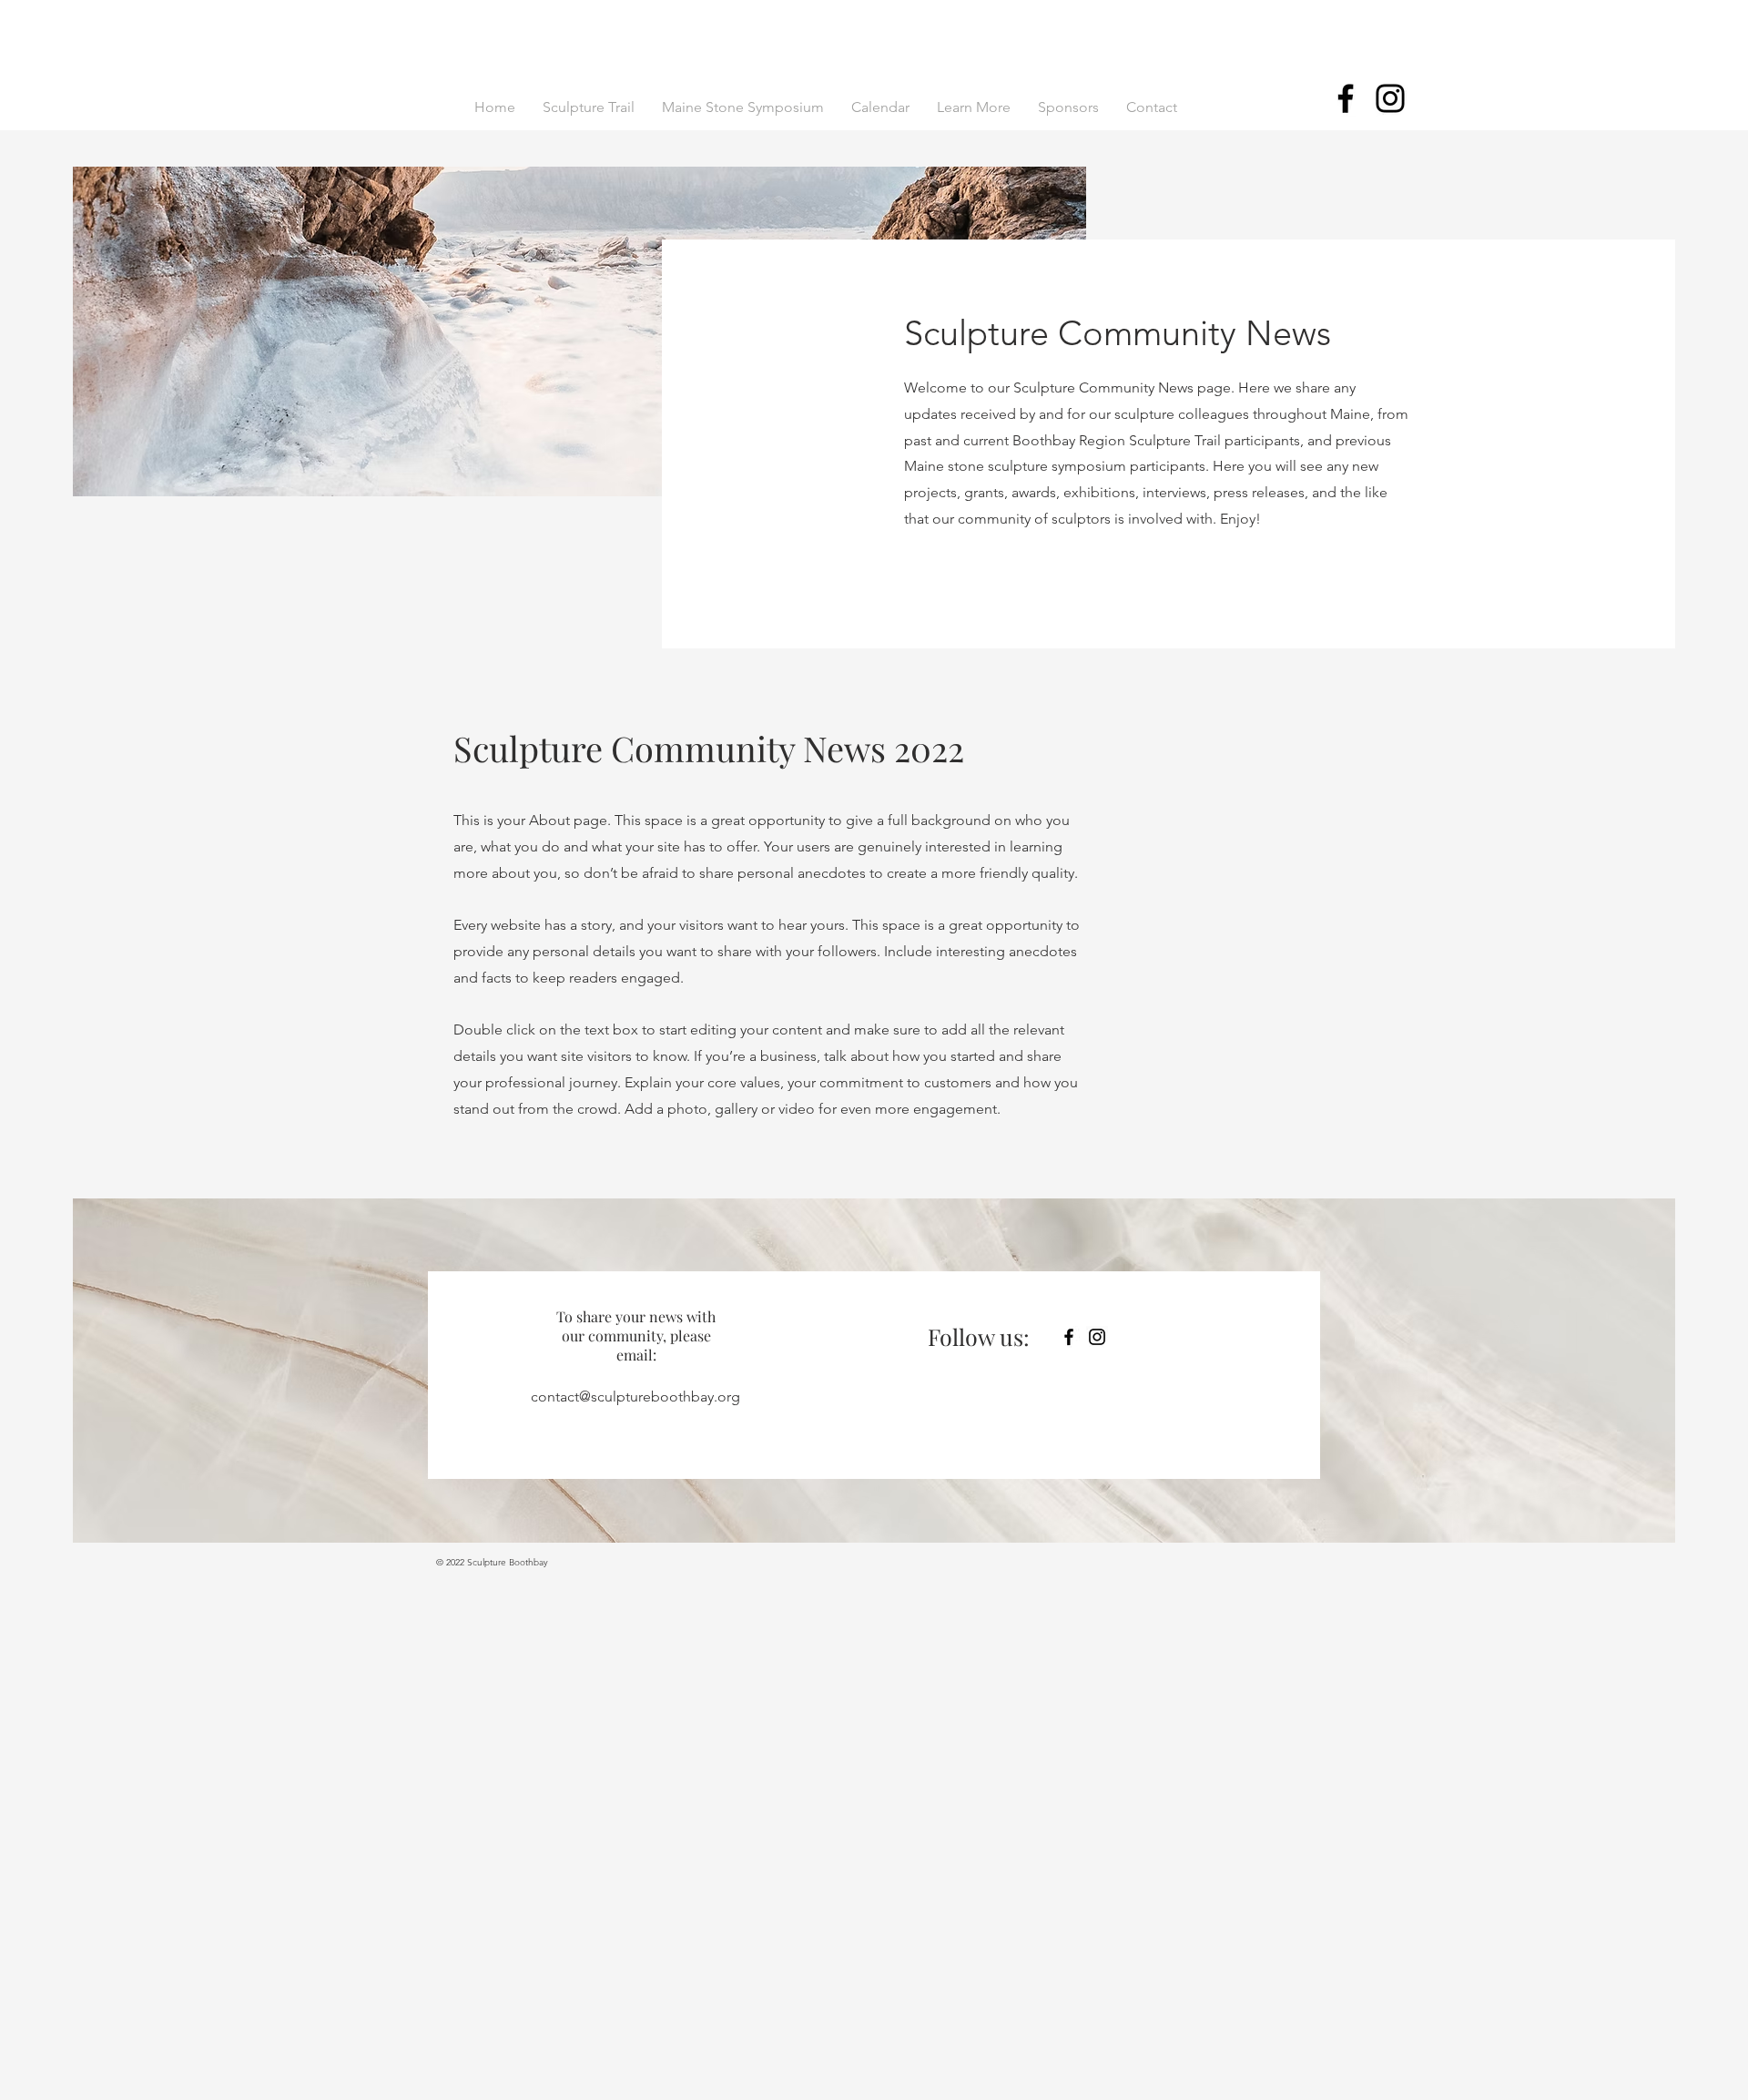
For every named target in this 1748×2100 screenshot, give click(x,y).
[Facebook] (1346, 98)
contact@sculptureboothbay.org (635, 1397)
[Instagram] (1390, 98)
